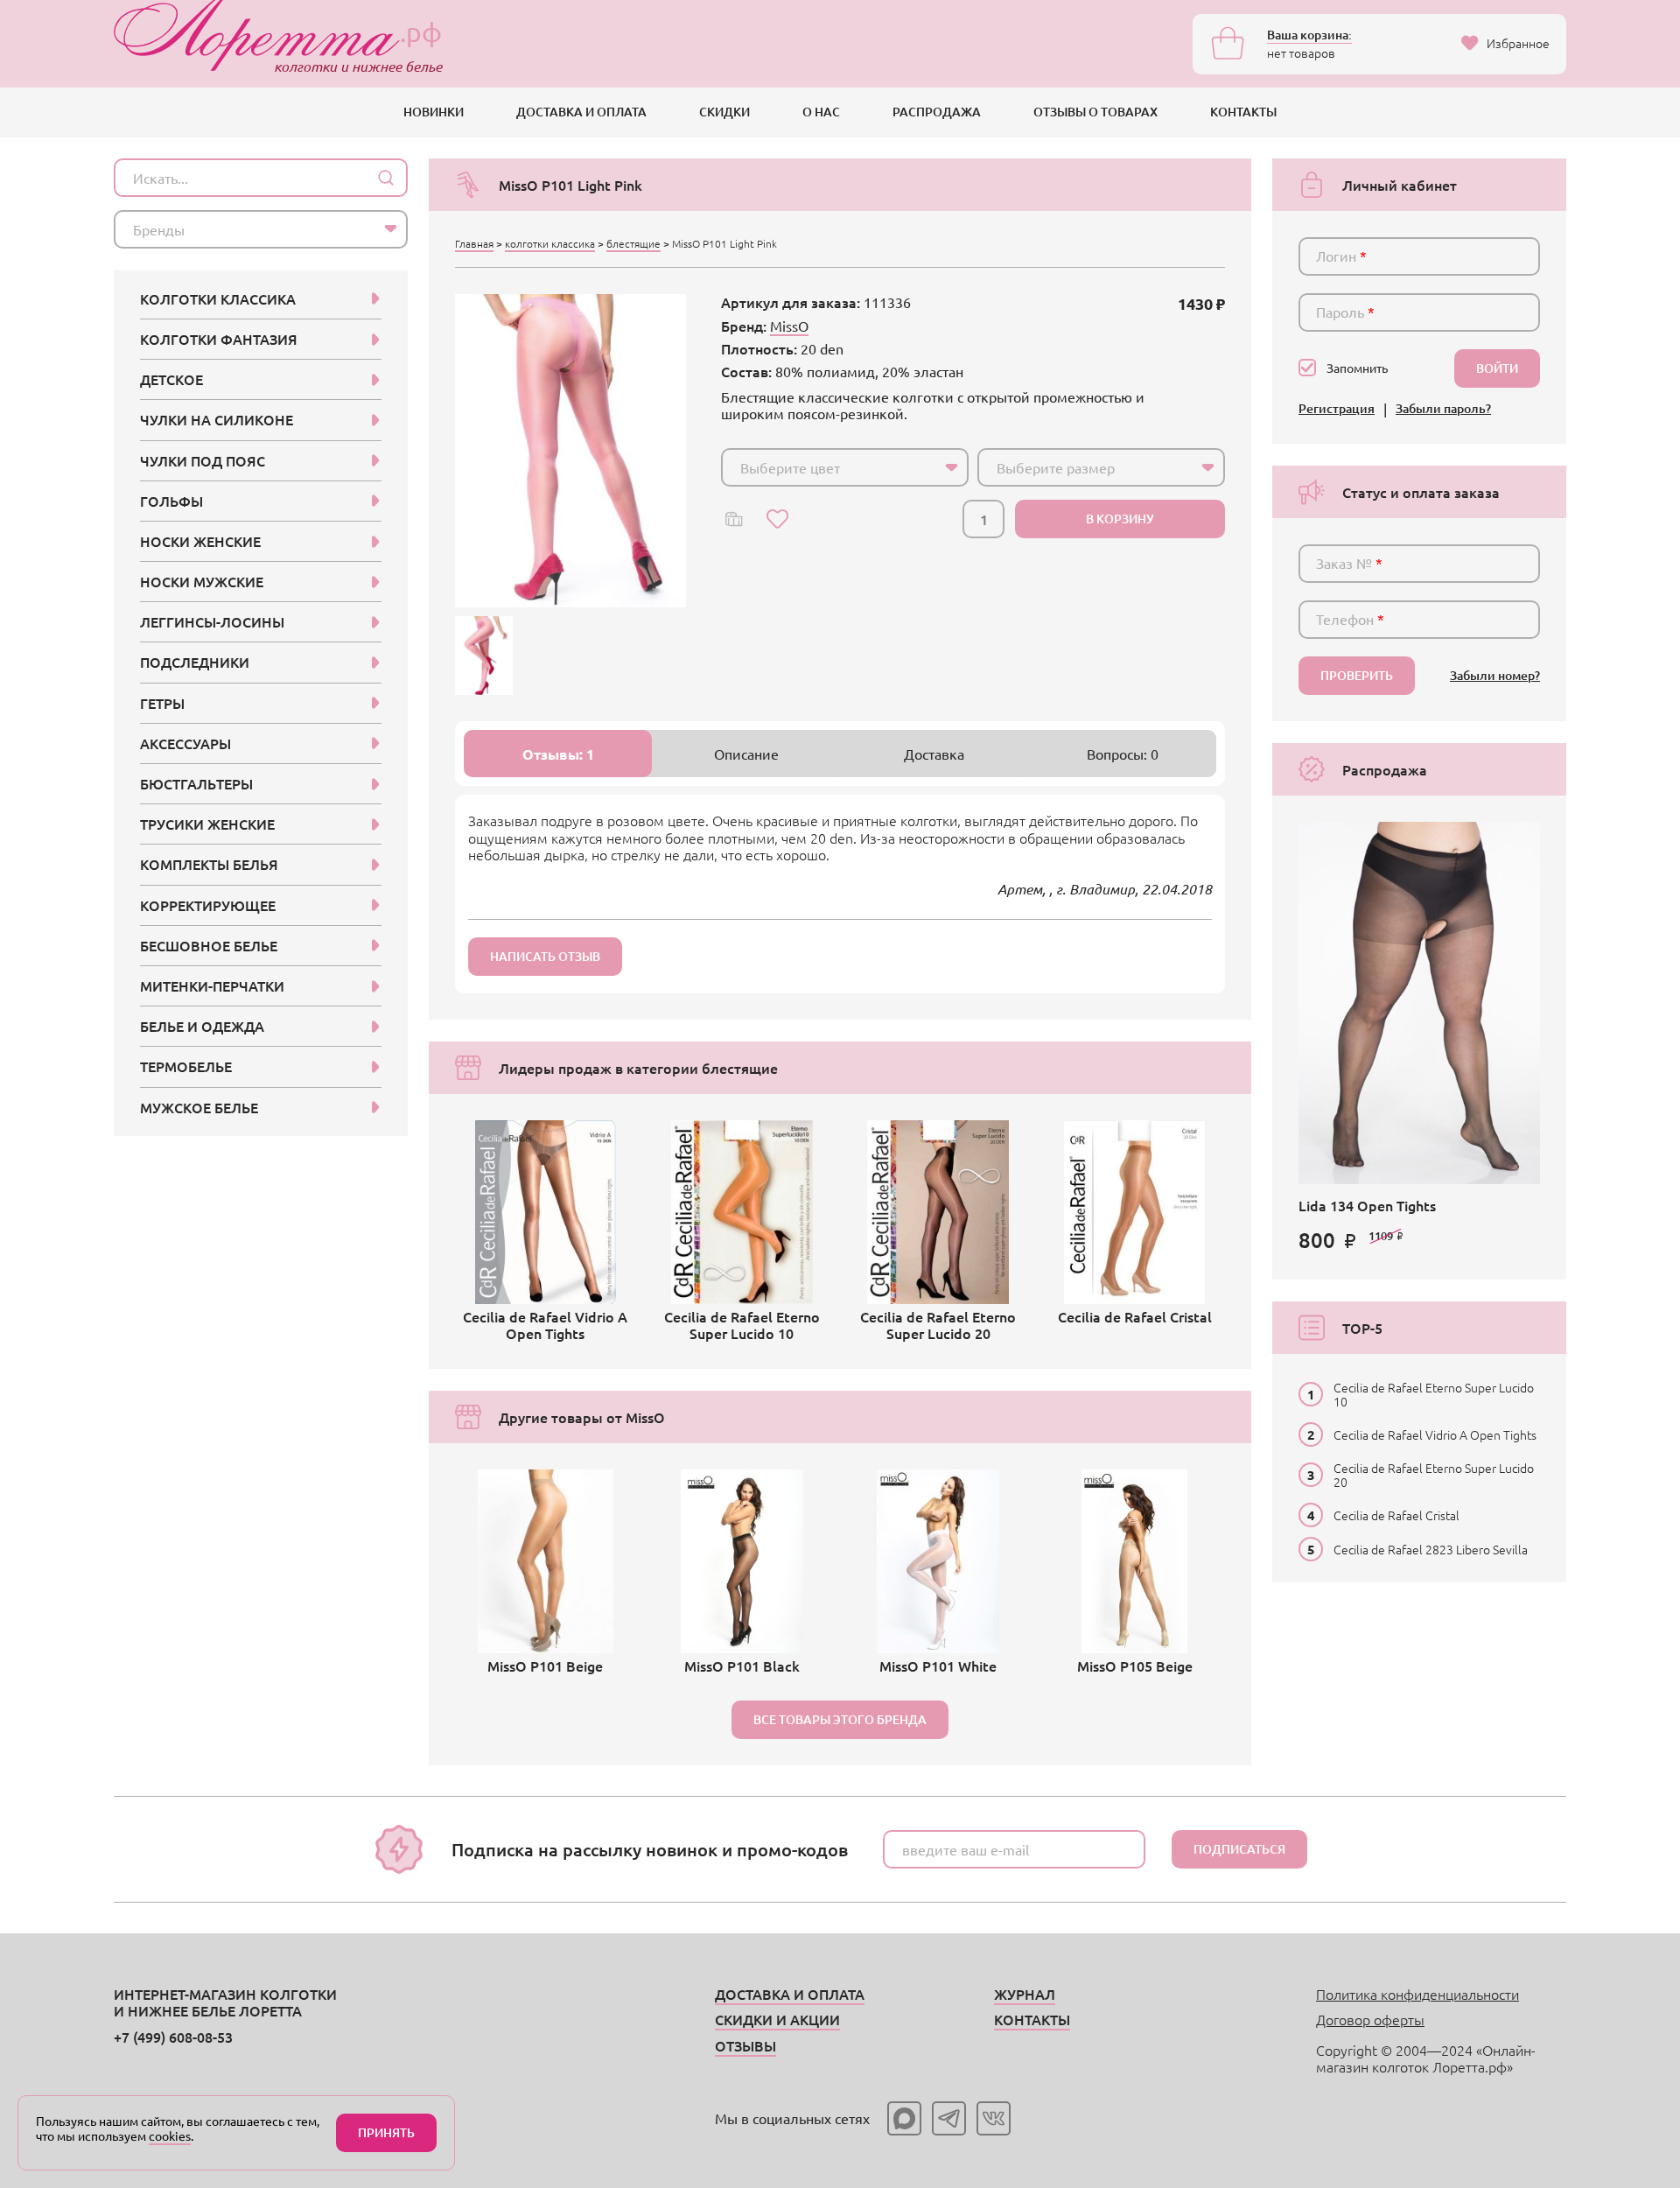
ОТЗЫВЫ (745, 2045)
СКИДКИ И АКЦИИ (777, 2019)
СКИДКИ (724, 112)
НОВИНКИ (434, 112)
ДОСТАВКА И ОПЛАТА (581, 112)
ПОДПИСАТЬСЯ (1239, 1849)
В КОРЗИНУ (1120, 519)
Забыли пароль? (1443, 409)
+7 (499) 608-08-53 (173, 2037)
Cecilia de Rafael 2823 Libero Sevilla (1431, 1549)
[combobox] (845, 467)
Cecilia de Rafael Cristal (1396, 1515)
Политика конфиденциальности (1417, 1994)
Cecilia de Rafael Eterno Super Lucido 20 (1434, 1475)
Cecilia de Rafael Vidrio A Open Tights (1435, 1434)
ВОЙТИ (1497, 368)
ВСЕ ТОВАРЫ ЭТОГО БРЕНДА (840, 1719)
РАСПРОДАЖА (937, 112)
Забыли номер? (1495, 676)
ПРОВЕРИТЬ (1357, 675)
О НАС (821, 112)
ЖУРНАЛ (1025, 1994)
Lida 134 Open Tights (1367, 1205)
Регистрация (1337, 409)
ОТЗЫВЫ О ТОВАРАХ (1095, 112)
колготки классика (550, 243)
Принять (386, 2132)
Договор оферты (1370, 2019)
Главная (474, 243)
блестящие (633, 243)
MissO (789, 326)
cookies (170, 2135)
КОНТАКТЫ (1243, 112)
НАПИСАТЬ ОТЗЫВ (545, 956)
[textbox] (829, 467)
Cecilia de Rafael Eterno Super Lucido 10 (1434, 1394)
